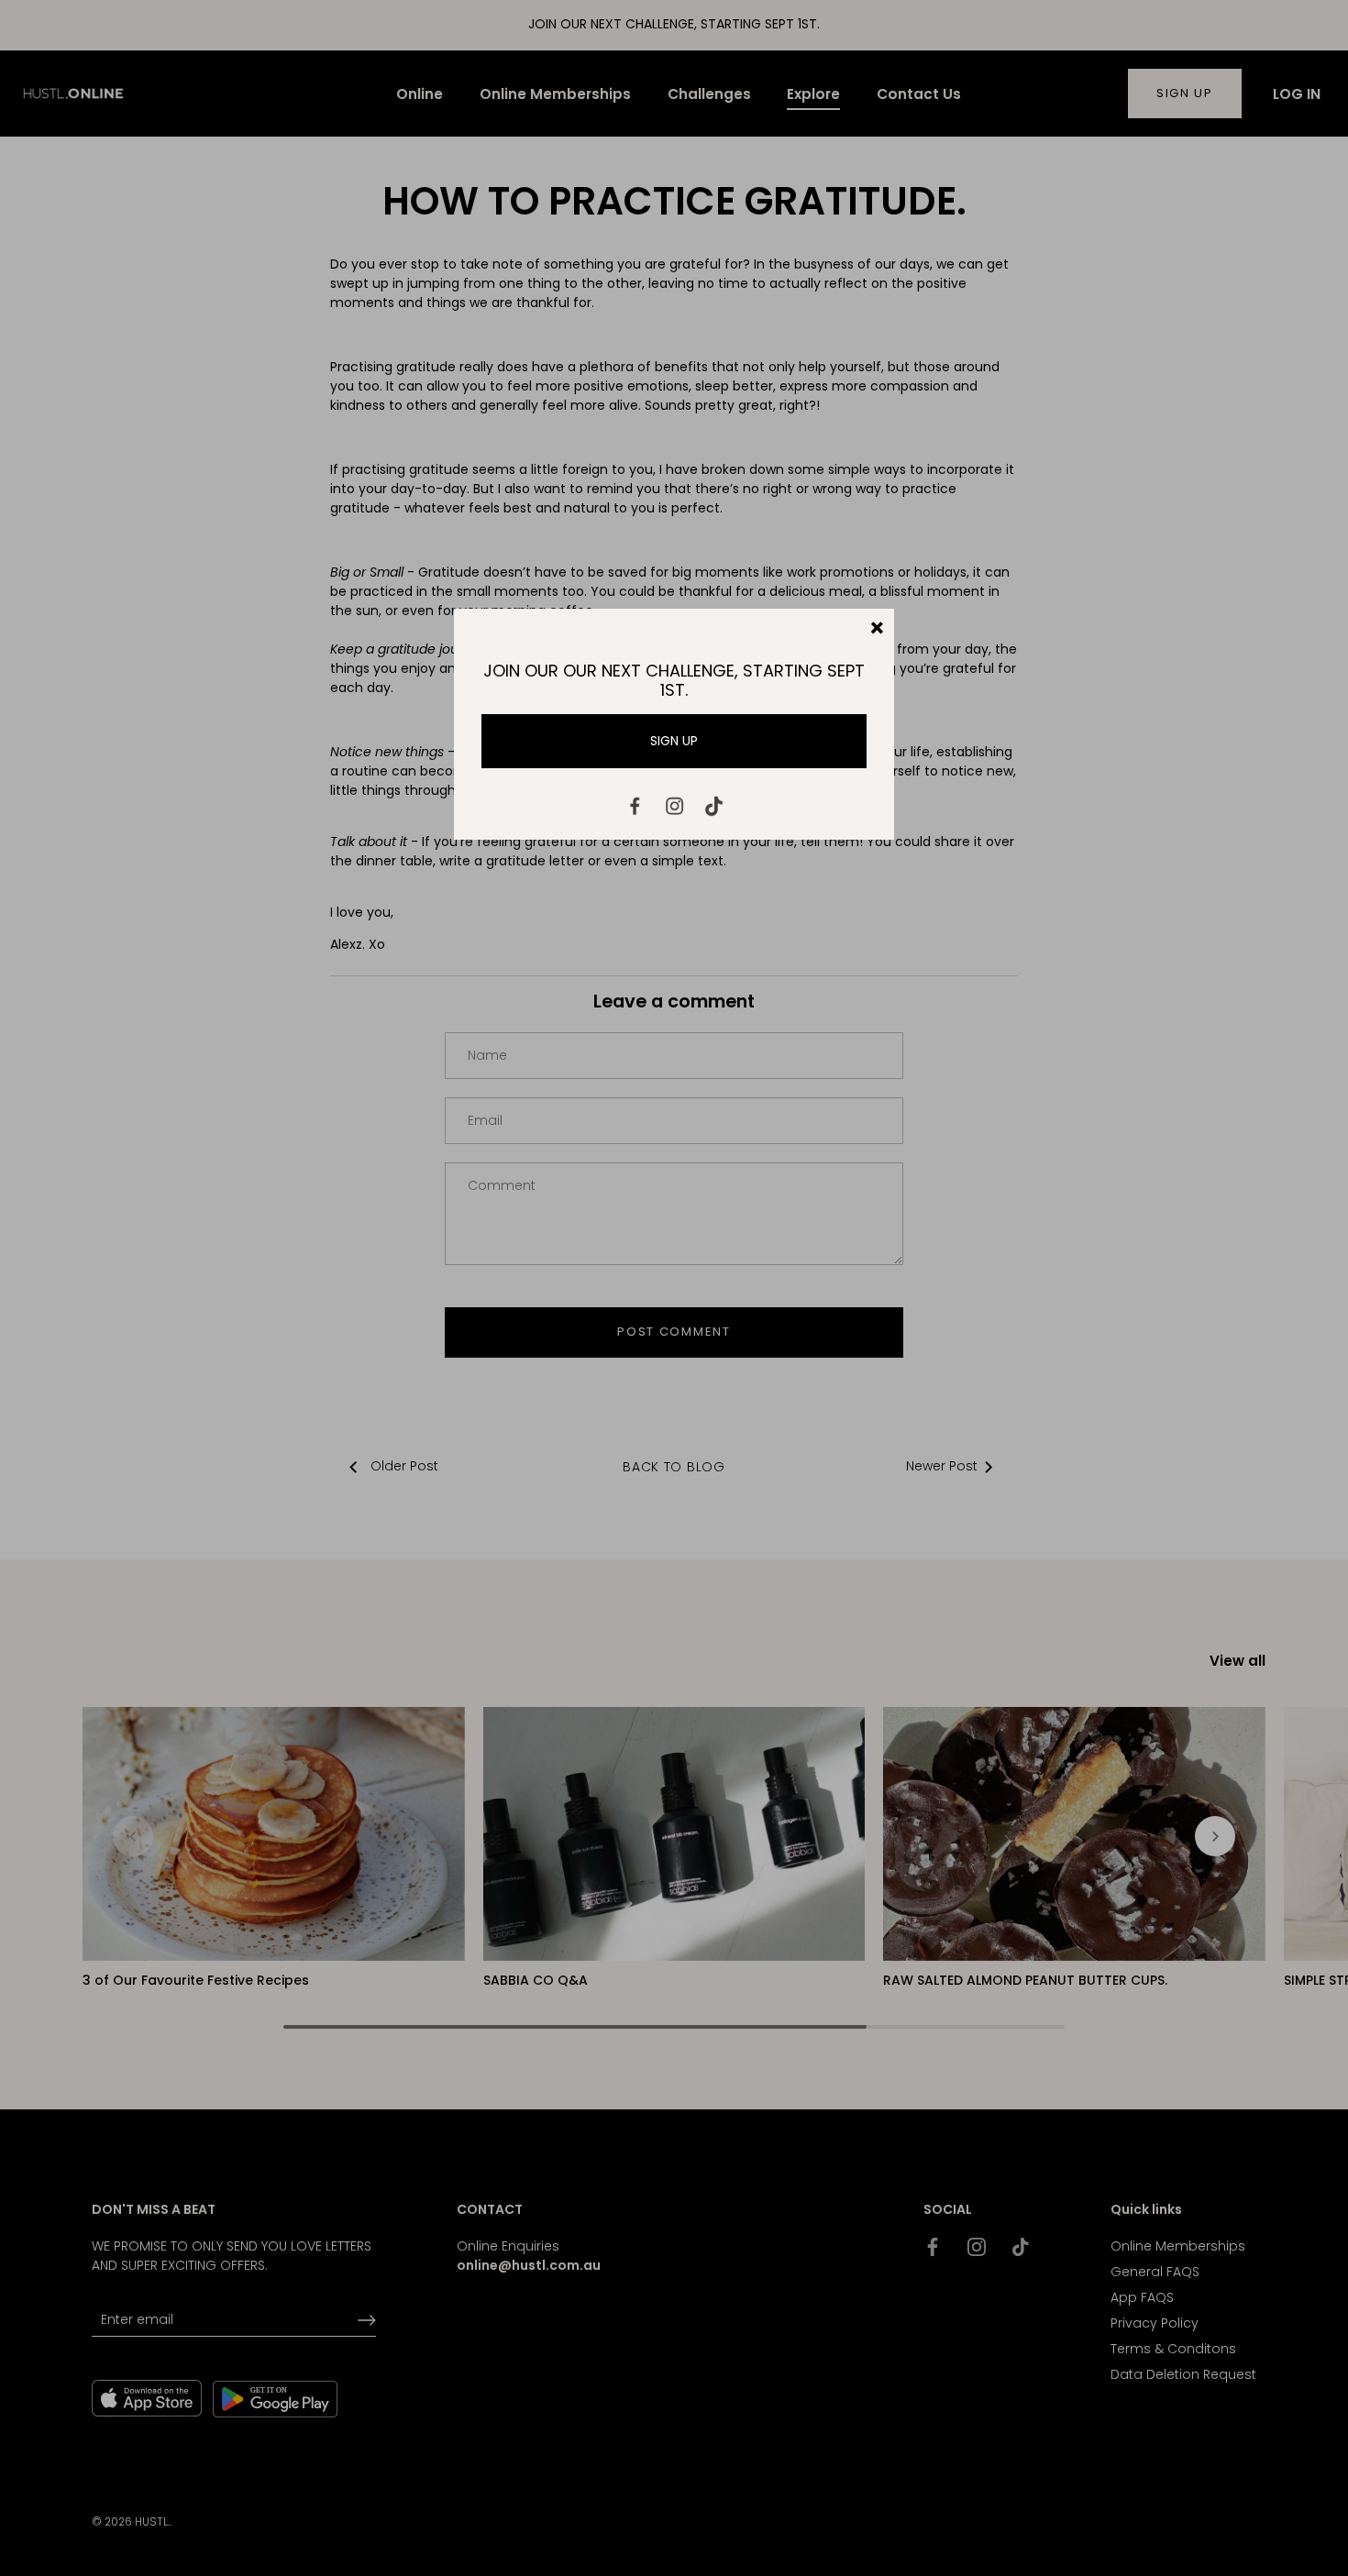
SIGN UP (674, 741)
